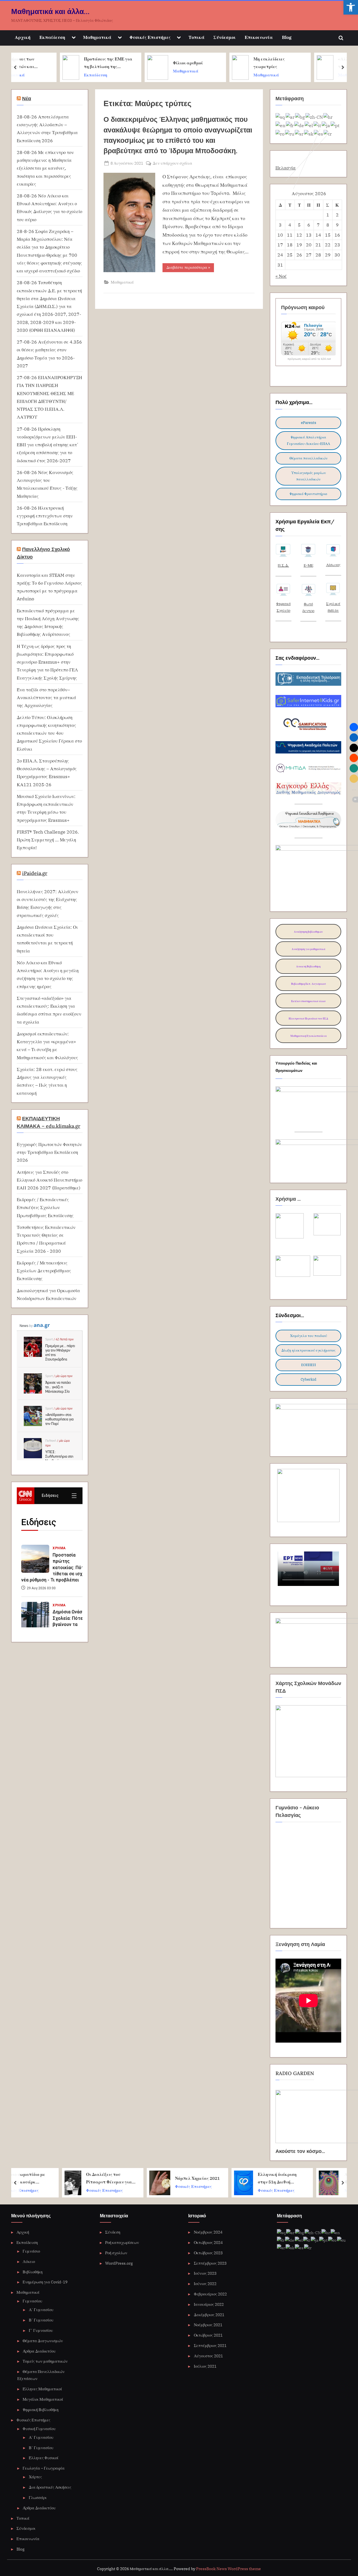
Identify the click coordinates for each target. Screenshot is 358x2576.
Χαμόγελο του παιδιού (308, 1336)
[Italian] (318, 125)
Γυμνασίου (32, 2301)
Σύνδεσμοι (225, 37)
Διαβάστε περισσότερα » (190, 268)
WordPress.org (119, 2263)
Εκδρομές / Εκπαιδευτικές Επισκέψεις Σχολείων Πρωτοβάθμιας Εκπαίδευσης (45, 1207)
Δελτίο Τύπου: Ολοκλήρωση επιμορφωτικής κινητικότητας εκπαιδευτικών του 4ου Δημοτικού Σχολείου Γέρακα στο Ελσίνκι (49, 733)
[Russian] (290, 133)
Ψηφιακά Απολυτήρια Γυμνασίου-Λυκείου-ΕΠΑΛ (308, 440)
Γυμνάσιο (31, 2251)
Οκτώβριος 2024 (208, 2242)
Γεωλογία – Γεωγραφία (44, 2468)
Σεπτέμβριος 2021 (210, 2345)
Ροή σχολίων (116, 2253)
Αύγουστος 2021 (208, 2356)
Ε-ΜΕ (308, 565)
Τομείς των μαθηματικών (45, 2361)
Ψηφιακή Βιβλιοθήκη (41, 2410)
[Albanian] (281, 117)
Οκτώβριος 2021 (208, 2335)
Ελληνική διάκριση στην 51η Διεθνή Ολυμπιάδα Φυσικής (235, 2179)
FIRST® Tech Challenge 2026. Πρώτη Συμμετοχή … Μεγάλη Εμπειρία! (48, 840)
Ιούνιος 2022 (205, 2284)
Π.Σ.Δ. (283, 565)
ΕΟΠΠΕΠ (308, 1365)
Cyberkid (308, 1379)
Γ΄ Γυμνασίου (41, 2330)
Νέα (27, 98)
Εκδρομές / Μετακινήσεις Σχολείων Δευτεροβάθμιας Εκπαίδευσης (44, 1271)
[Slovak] (309, 133)
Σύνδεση (113, 2232)
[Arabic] (290, 117)
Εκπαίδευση (52, 37)
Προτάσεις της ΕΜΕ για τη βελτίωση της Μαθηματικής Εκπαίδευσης (66, 63)
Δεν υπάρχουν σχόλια (172, 163)
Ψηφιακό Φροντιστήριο (308, 494)
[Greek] (309, 125)
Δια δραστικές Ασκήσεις (50, 2487)
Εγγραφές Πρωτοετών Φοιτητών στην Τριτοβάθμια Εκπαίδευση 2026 (49, 1152)
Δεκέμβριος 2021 (209, 2315)
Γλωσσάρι (38, 2497)
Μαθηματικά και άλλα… (50, 11)
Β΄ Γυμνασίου (41, 2320)
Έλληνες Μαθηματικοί (42, 2389)
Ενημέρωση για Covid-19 (45, 2282)
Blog (287, 37)
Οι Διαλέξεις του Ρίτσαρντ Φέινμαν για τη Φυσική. (65, 2179)
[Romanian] (280, 133)
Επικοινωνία (259, 37)
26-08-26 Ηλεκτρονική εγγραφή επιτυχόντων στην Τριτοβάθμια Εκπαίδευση (45, 516)
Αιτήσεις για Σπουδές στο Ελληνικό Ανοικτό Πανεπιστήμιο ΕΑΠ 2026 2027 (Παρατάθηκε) (50, 1180)
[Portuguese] (335, 125)
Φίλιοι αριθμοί (146, 63)
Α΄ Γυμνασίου (41, 2310)
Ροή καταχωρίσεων (122, 2242)
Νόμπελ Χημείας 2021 (154, 2178)
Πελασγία (286, 168)
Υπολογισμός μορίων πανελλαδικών (308, 476)
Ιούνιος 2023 (205, 2273)
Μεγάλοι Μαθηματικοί (43, 2399)
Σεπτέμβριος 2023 (210, 2263)
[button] (351, 7)
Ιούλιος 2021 (205, 2366)
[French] (290, 125)
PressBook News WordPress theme (229, 2569)
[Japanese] (326, 125)
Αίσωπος (333, 565)
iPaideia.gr (35, 873)
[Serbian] (299, 133)
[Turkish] (328, 133)
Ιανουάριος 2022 (209, 2304)
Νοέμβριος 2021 (208, 2325)
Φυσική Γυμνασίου (39, 2429)
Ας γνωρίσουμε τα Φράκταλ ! (319, 2178)
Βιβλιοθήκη (33, 2272)
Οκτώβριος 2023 (208, 2253)
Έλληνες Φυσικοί (44, 2458)
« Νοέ (281, 276)
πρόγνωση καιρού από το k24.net (309, 359)
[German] (299, 125)
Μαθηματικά (97, 37)
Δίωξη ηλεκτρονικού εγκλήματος (308, 1350)
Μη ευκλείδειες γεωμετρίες (227, 63)
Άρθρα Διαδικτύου (39, 2351)
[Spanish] (299, 2247)
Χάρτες (35, 2477)
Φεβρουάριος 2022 (210, 2294)
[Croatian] (328, 117)
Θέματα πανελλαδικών (308, 458)
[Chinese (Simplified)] (314, 117)
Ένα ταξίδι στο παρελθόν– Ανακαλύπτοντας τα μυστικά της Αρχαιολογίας (46, 697)
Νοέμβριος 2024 (208, 2232)
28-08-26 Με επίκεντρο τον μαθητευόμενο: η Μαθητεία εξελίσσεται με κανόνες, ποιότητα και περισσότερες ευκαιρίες (45, 168)
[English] (281, 125)
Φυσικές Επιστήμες (150, 37)
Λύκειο (29, 2261)
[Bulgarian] (300, 117)
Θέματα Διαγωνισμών (43, 2341)
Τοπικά (196, 37)
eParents (308, 423)
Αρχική (23, 37)
